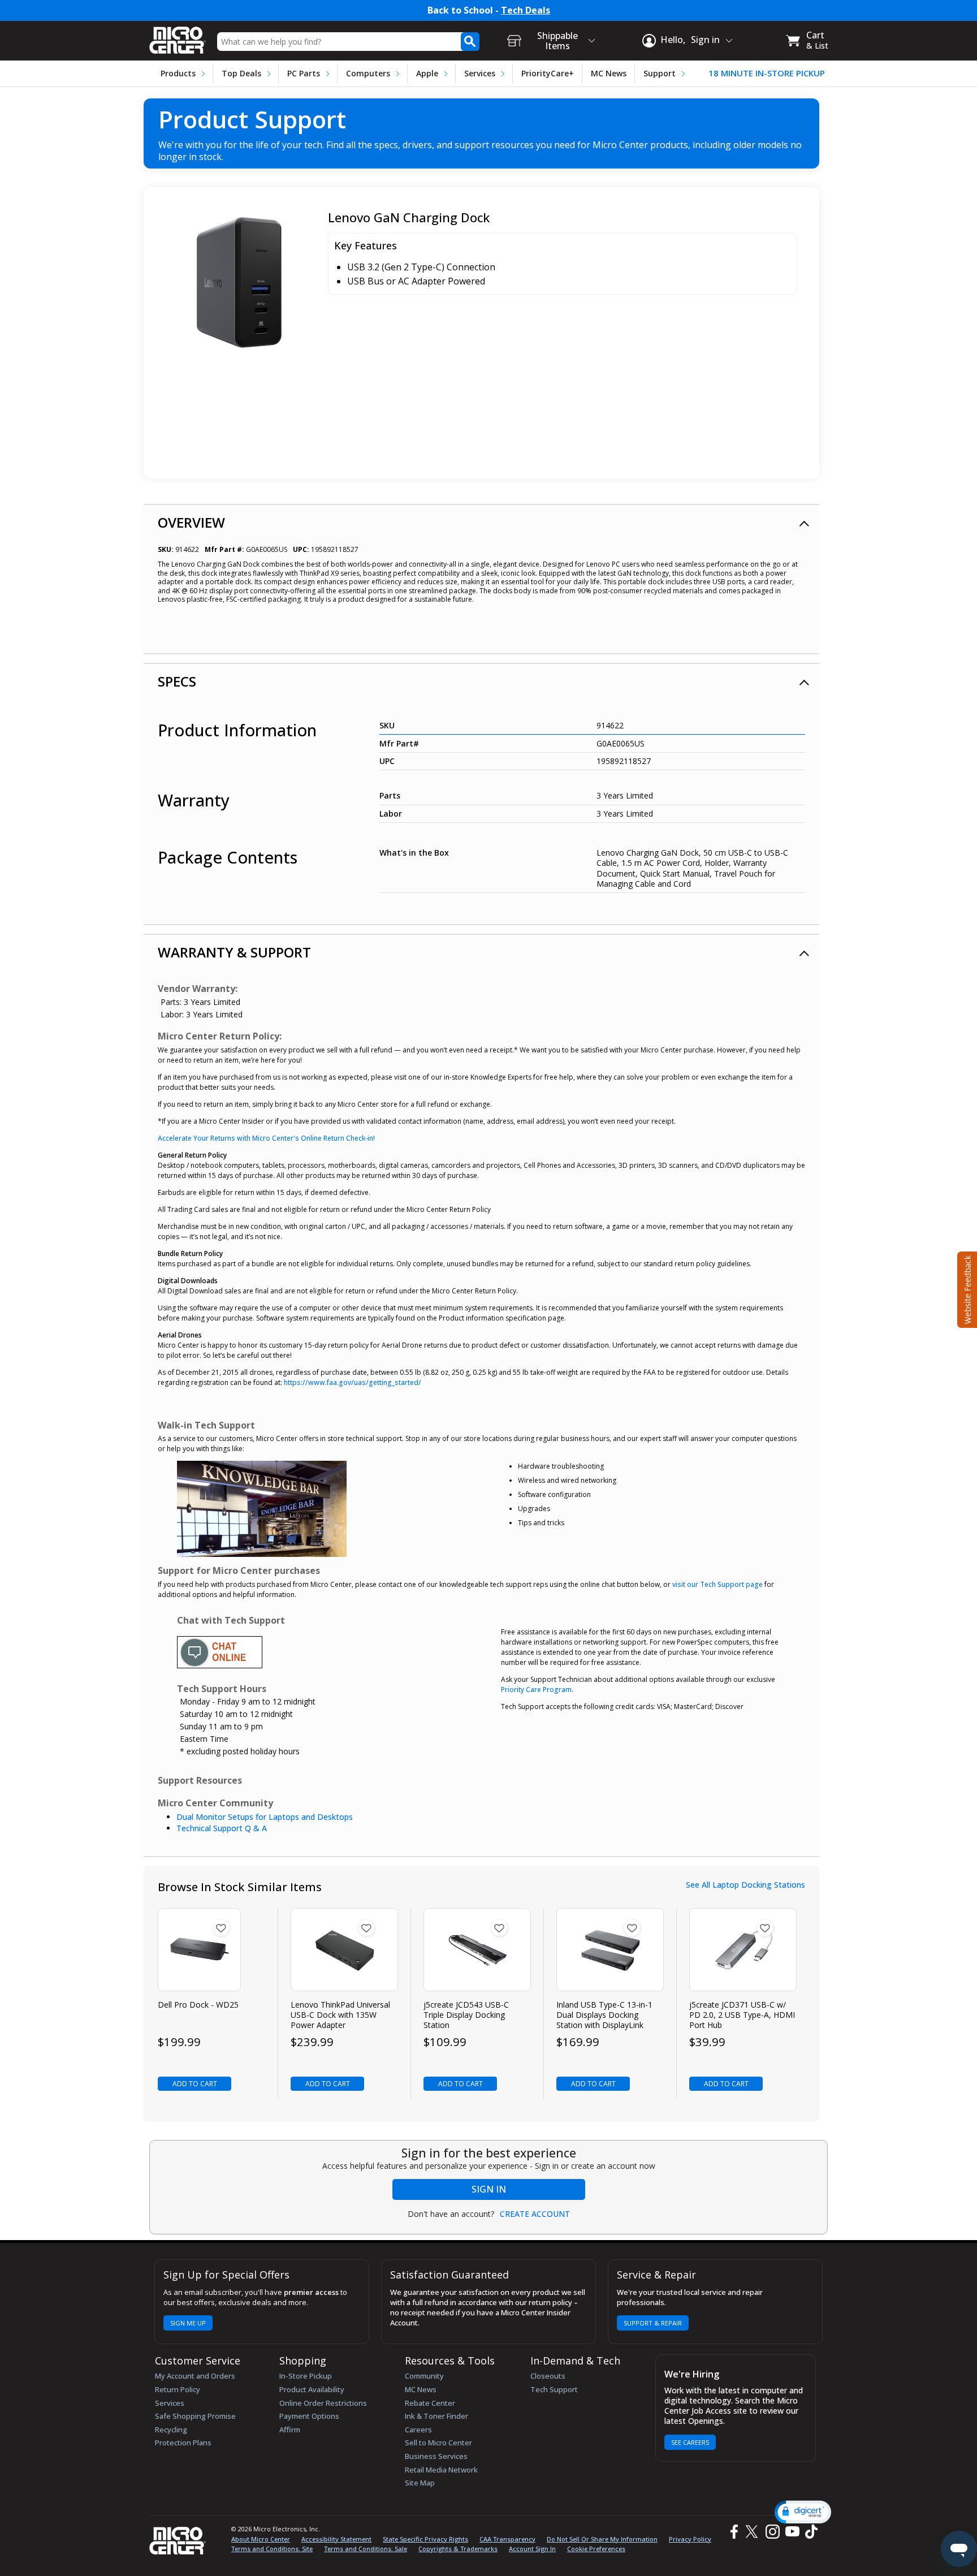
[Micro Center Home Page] (178, 36)
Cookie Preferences (596, 2549)
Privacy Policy (690, 2539)
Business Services (436, 2456)
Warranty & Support (234, 952)
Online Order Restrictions (323, 2403)
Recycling (171, 2430)
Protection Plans (183, 2443)
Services (480, 73)
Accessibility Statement (336, 2539)
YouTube (792, 2532)
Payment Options (309, 2416)
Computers (368, 73)
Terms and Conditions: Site (272, 2549)
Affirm (290, 2430)
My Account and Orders (195, 2376)
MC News (609, 73)
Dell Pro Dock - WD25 (198, 2005)
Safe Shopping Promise (195, 2416)
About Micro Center (261, 2539)
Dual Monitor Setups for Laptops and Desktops (265, 1817)
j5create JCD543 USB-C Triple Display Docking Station (466, 2015)
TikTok (809, 2532)
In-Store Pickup (306, 2376)
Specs (177, 681)
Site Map (420, 2483)
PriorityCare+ (548, 73)
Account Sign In (532, 2549)
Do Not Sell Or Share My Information (602, 2539)
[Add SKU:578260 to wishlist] (765, 1928)
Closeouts (548, 2376)
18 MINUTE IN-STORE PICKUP (767, 73)
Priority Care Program (536, 1690)
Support (660, 73)
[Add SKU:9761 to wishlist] (221, 1928)
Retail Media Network (441, 2470)
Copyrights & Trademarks (458, 2549)
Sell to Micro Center (438, 2443)
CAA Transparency (507, 2539)
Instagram (772, 2532)
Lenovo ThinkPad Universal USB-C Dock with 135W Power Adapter (340, 2015)
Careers (418, 2430)
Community (424, 2376)
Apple (427, 73)
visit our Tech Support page (717, 1584)
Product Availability (312, 2389)
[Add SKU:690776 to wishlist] (632, 1928)
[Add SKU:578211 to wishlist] (499, 1928)
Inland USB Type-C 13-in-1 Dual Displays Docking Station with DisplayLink (604, 2015)
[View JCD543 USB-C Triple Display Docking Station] (477, 1950)
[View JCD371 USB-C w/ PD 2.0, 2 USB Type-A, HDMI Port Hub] (743, 1950)
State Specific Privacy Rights (425, 2539)
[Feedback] (966, 1288)
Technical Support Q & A (222, 1828)
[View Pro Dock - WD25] (199, 1950)
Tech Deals (526, 10)
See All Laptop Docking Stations (745, 1885)
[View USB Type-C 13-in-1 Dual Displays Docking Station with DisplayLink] (610, 1950)
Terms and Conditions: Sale (366, 2549)
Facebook (733, 2532)
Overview (191, 522)
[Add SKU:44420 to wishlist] (366, 1928)
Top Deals (241, 73)
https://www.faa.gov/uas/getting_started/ (353, 1382)
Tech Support (554, 2389)
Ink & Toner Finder (436, 2416)
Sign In (489, 2189)
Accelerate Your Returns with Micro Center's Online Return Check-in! (266, 1138)
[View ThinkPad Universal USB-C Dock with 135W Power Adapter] (345, 1950)
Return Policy (178, 2389)
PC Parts (304, 73)
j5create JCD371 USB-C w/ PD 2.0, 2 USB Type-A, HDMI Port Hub (742, 2015)
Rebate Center (430, 2403)
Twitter (753, 2532)
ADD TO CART (195, 2084)
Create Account (535, 2214)
